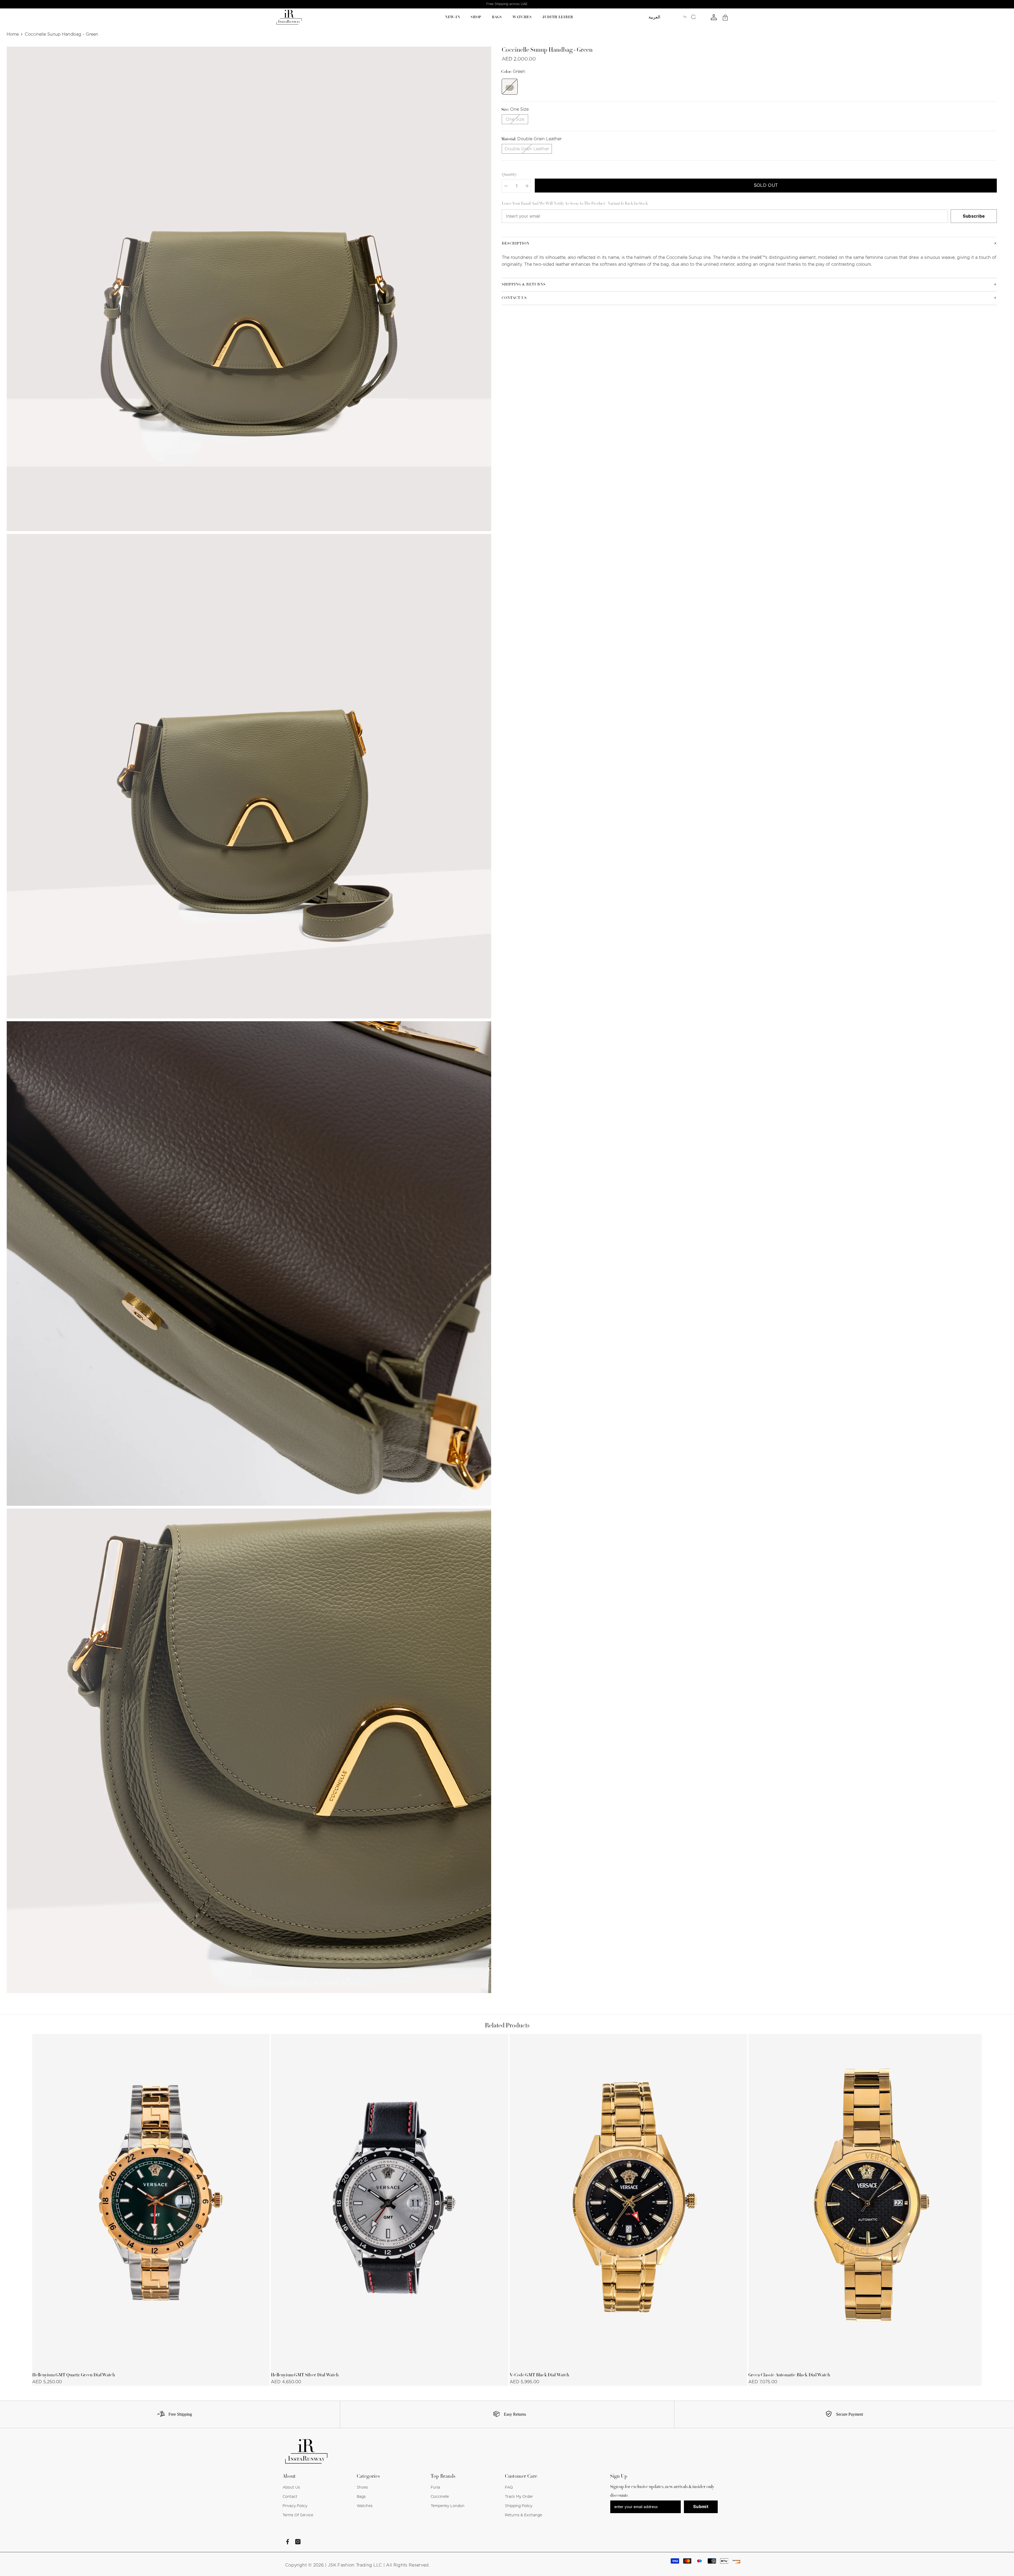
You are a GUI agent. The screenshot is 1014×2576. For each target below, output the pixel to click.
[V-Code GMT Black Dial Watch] (628, 2201)
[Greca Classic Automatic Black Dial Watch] (867, 2201)
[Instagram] (298, 2542)
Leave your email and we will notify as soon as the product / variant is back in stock (575, 204)
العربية (654, 17)
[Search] (689, 17)
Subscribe (974, 216)
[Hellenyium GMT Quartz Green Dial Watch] (151, 2201)
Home (13, 34)
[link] (173, 2414)
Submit (701, 2507)
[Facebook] (288, 2542)
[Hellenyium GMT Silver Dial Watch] (390, 2201)
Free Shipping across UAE (507, 4)
